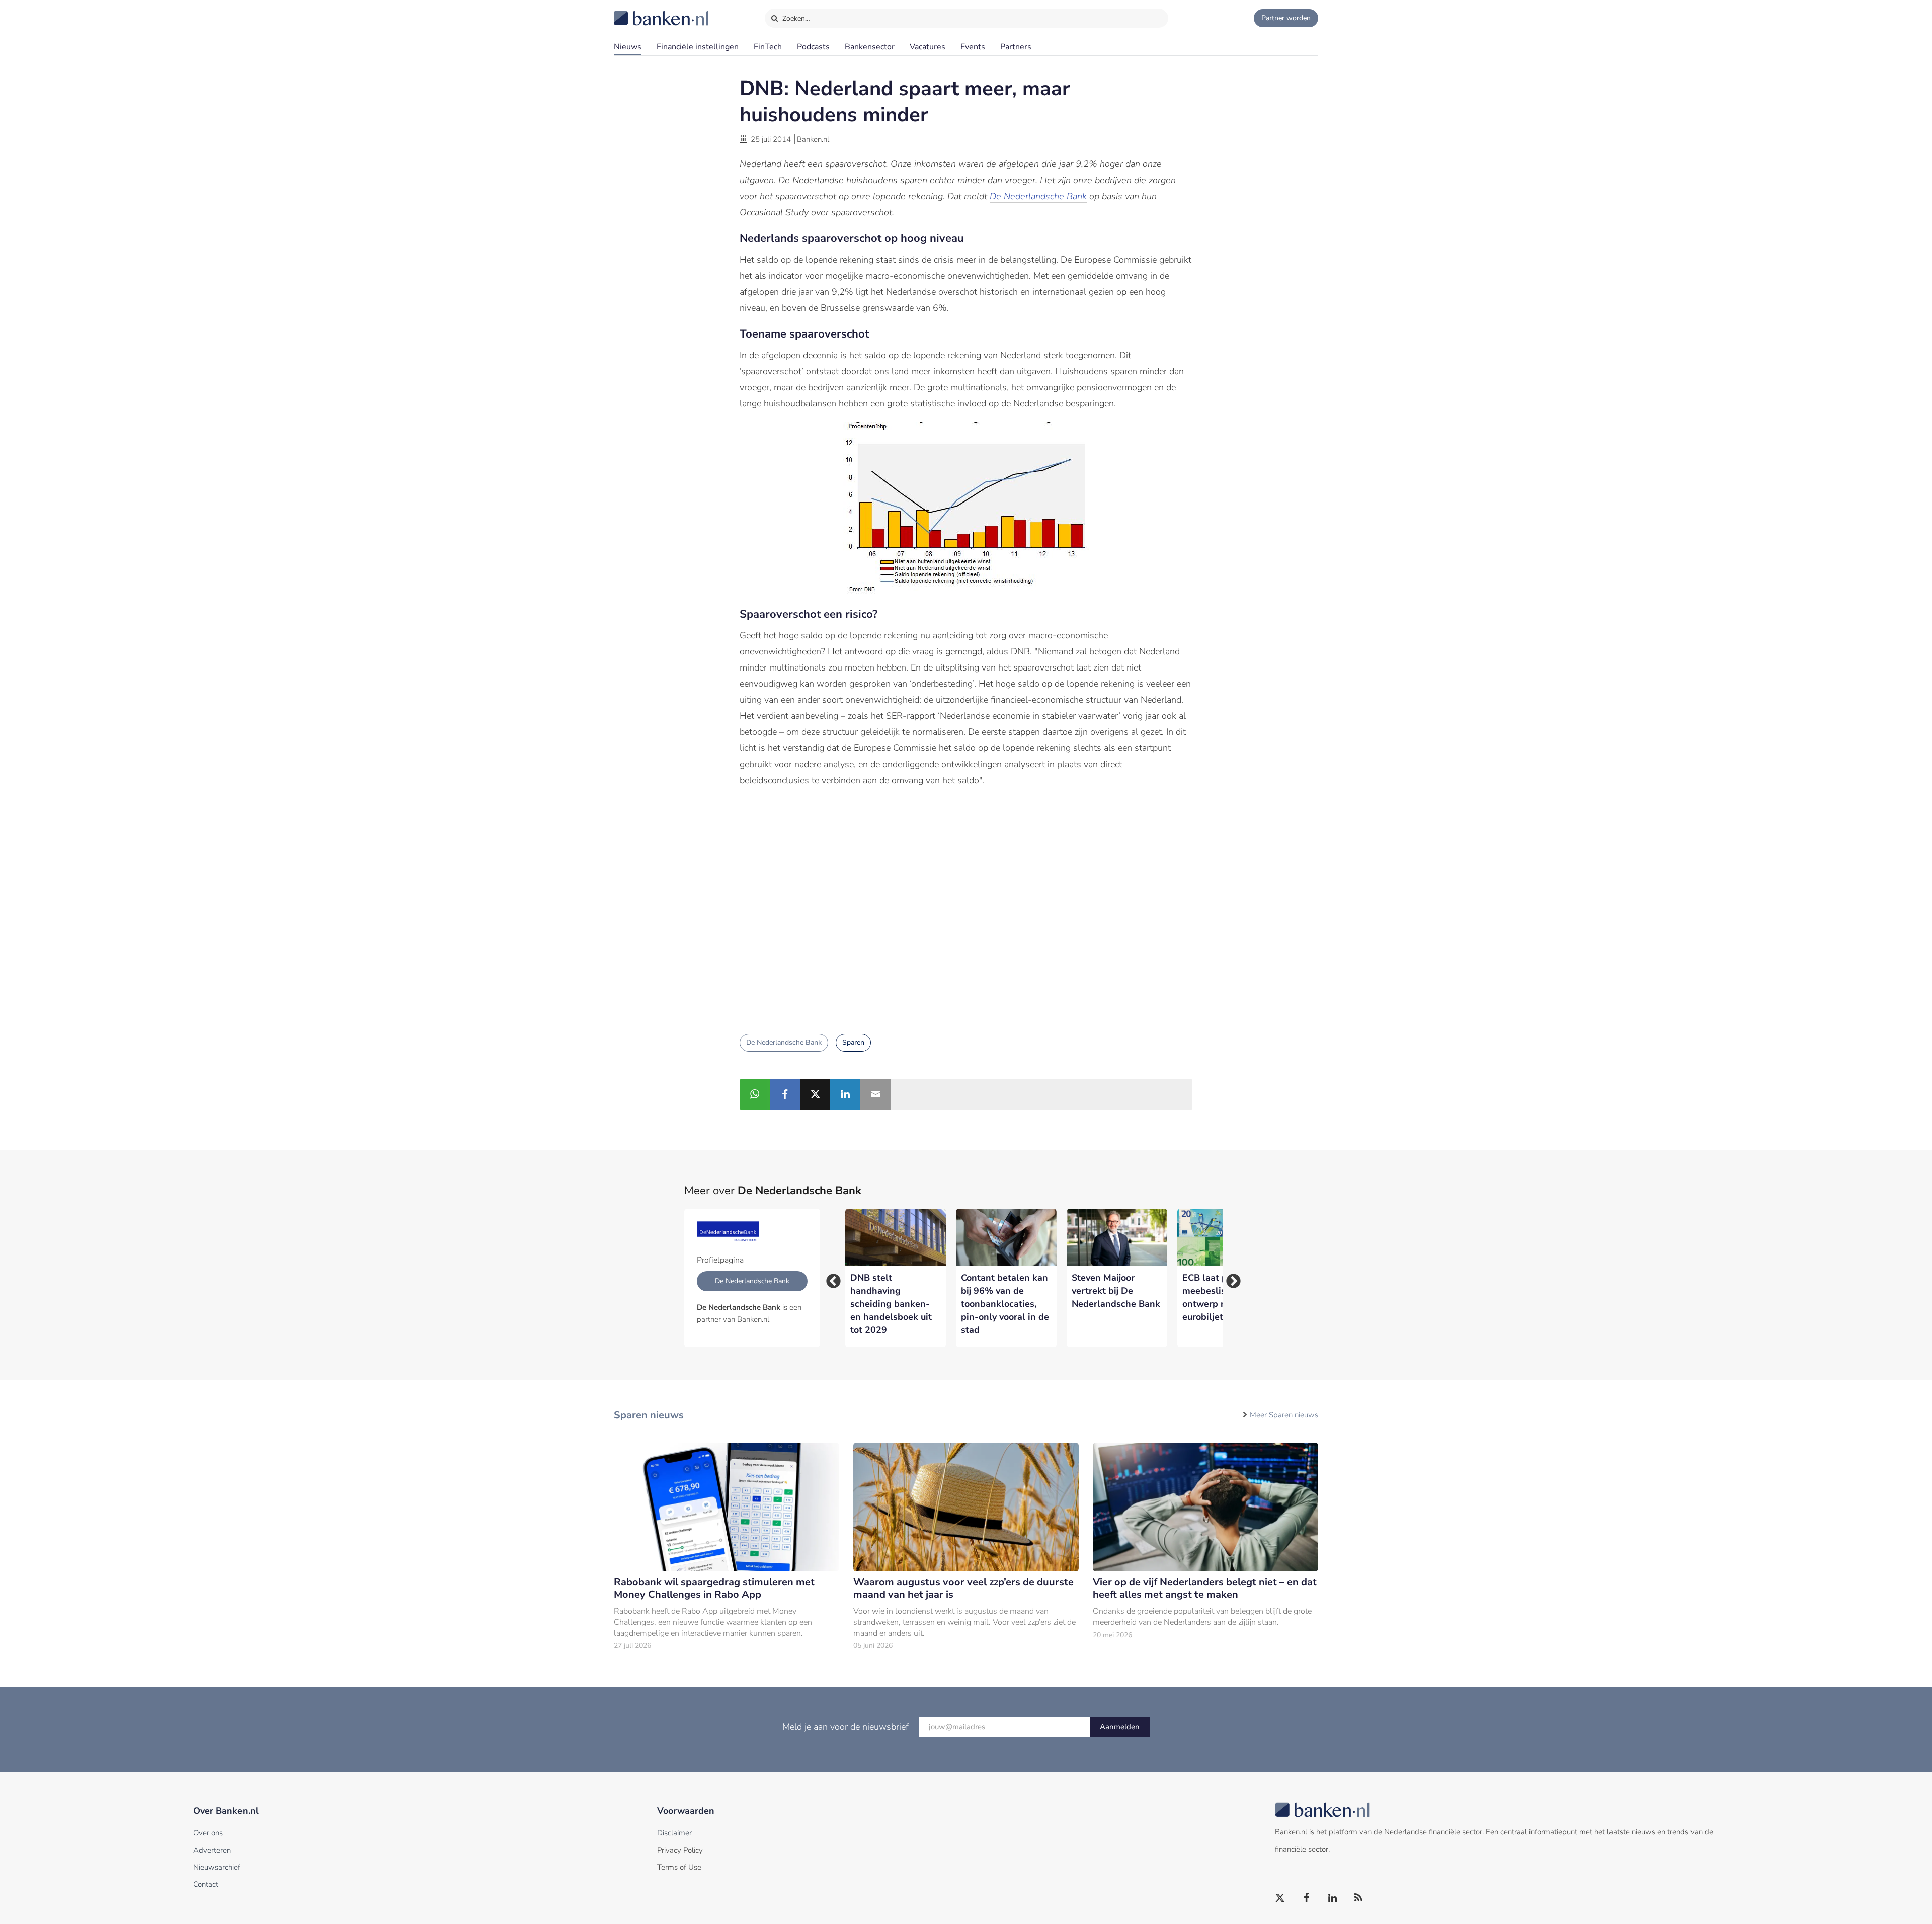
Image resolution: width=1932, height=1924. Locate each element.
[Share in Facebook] (785, 1095)
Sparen (853, 1042)
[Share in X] (815, 1095)
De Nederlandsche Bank (1038, 196)
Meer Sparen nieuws (1284, 1415)
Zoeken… (795, 18)
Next (1230, 1278)
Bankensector (870, 47)
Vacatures (928, 47)
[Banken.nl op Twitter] (1280, 1898)
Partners (1016, 47)
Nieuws (628, 47)
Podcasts (813, 47)
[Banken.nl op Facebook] (1307, 1898)
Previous (830, 1278)
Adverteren (212, 1850)
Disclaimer (674, 1833)
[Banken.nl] (636, 12)
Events (973, 47)
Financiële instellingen (698, 47)
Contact (206, 1884)
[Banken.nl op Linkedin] (1333, 1898)
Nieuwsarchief (217, 1867)
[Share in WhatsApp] (755, 1095)
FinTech (768, 47)
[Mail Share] (875, 1095)
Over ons (208, 1833)
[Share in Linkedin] (845, 1095)
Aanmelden (1120, 1727)
